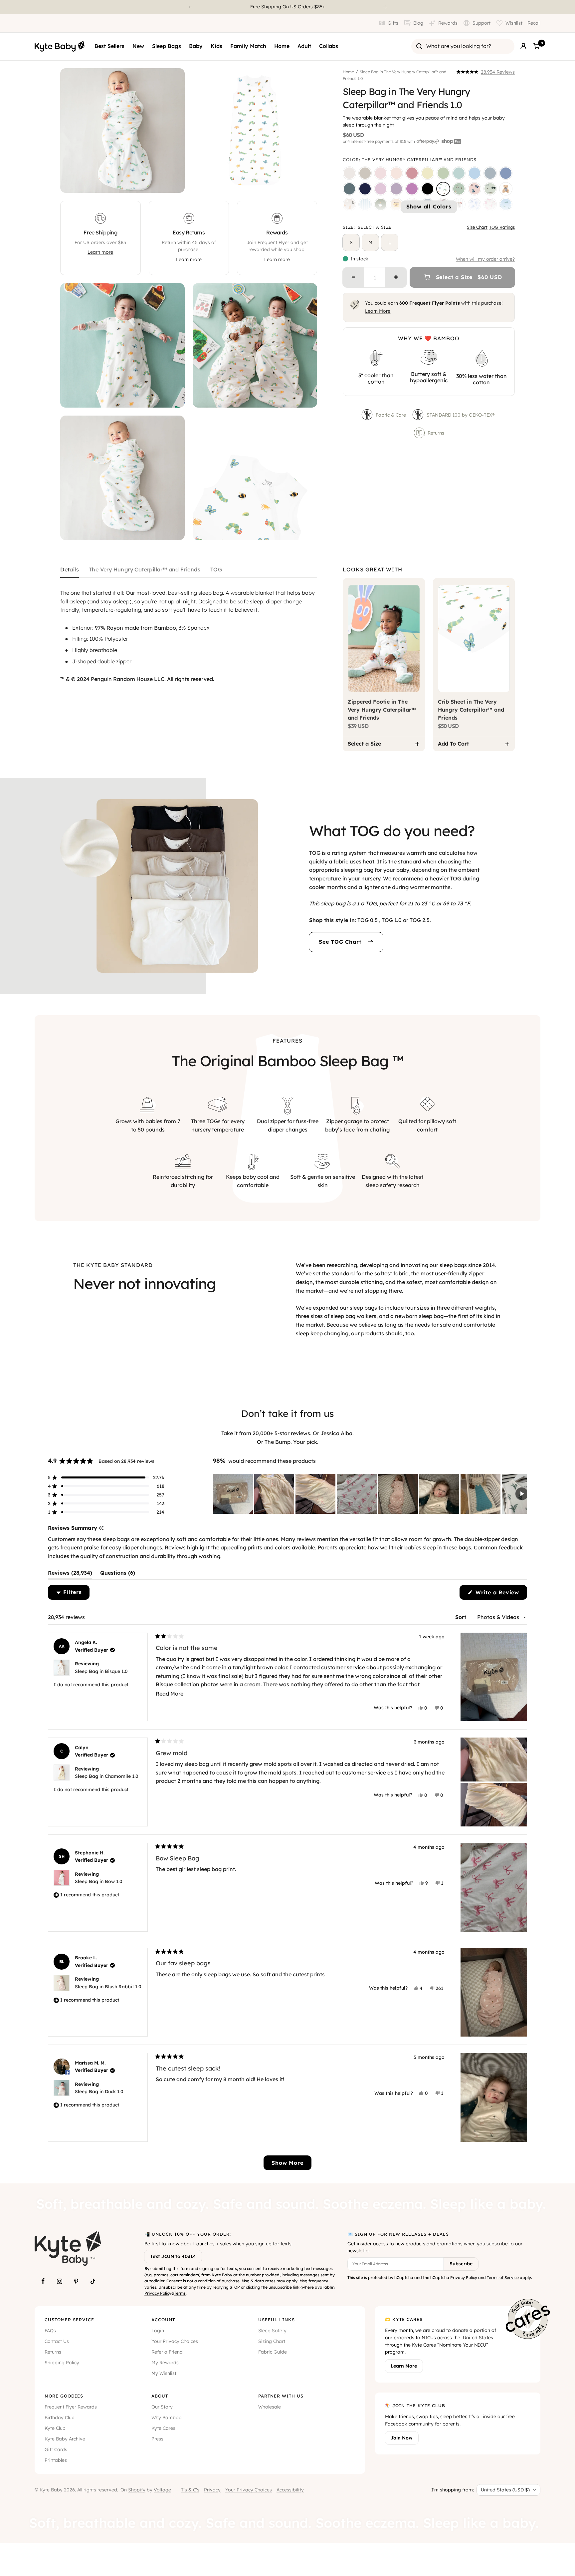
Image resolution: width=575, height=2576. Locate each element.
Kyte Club (55, 2428)
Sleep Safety (272, 2331)
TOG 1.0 (392, 920)
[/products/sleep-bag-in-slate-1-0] (506, 173)
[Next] (385, 7)
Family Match (248, 46)
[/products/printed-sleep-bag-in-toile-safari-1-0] (475, 204)
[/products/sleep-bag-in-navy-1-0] (365, 189)
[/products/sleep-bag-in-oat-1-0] (365, 173)
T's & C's (190, 2490)
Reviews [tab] (70, 1574)
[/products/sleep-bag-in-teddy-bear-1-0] (506, 189)
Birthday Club (60, 2417)
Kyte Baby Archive (65, 2439)
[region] (370, 1494)
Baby (196, 46)
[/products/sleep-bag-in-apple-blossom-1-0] (412, 173)
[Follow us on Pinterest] (76, 2281)
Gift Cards (56, 2449)
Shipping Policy (62, 2363)
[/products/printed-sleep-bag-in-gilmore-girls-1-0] (396, 204)
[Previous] (190, 7)
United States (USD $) (505, 2490)
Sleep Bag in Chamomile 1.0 (107, 1776)
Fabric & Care (391, 415)
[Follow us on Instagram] (60, 2281)
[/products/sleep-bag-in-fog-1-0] (490, 173)
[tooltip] (101, 1528)
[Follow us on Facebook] (43, 2281)
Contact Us (57, 2341)
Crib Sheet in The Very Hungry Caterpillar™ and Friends (471, 710)
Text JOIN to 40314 (173, 2256)
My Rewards (165, 2363)
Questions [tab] (118, 1574)
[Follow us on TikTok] (93, 2281)
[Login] (523, 46)
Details (70, 570)
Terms (180, 2293)
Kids (216, 46)
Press (157, 2439)
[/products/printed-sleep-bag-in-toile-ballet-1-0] (490, 204)
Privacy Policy (158, 2293)
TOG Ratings (502, 227)
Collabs (329, 46)
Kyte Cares (163, 2428)
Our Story (162, 2407)
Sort (462, 1617)
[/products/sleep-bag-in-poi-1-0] (412, 189)
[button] (486, 72)
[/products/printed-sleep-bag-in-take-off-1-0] (506, 204)
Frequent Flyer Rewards (71, 2407)
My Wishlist (164, 2373)
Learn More (378, 311)
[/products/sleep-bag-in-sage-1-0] (459, 173)
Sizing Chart (272, 2341)
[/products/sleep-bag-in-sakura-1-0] (381, 173)
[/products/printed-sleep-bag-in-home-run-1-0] (459, 204)
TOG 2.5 (420, 920)
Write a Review (500, 1594)
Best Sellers (109, 46)
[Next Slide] (522, 1494)
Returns (436, 433)
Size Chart (477, 227)
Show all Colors (429, 206)
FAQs (50, 2331)
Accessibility (290, 2490)
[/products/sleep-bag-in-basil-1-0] (443, 173)
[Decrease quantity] (353, 277)
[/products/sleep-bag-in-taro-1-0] (396, 189)
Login (158, 2331)
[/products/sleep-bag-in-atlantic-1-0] (349, 189)
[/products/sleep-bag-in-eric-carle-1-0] (443, 189)
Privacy (212, 2490)
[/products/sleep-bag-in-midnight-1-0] (428, 189)
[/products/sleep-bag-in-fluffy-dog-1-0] (349, 204)
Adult (304, 46)
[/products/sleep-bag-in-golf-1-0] (459, 189)
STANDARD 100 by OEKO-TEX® (461, 415)
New (138, 46)
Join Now (402, 2438)
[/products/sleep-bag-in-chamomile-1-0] (428, 173)
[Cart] (536, 46)
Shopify (137, 2490)
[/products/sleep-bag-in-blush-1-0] (396, 173)
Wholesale (270, 2407)
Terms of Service (503, 2277)
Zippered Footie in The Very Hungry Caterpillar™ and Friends (382, 710)
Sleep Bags (167, 46)
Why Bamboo (167, 2417)
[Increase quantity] (396, 277)
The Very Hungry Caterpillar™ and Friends (145, 570)
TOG (216, 570)
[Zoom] (173, 181)
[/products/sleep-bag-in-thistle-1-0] (381, 189)
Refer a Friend (167, 2352)
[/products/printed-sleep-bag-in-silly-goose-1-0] (381, 204)
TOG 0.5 (368, 920)
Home (282, 46)
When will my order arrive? (485, 259)
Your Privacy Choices (175, 2341)
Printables (56, 2460)
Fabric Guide (273, 2352)
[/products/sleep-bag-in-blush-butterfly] (475, 189)
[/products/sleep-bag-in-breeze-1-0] (475, 173)
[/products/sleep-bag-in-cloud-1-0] (349, 173)
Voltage (162, 2490)
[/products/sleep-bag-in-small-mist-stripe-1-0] (365, 204)
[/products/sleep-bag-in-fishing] (490, 189)
